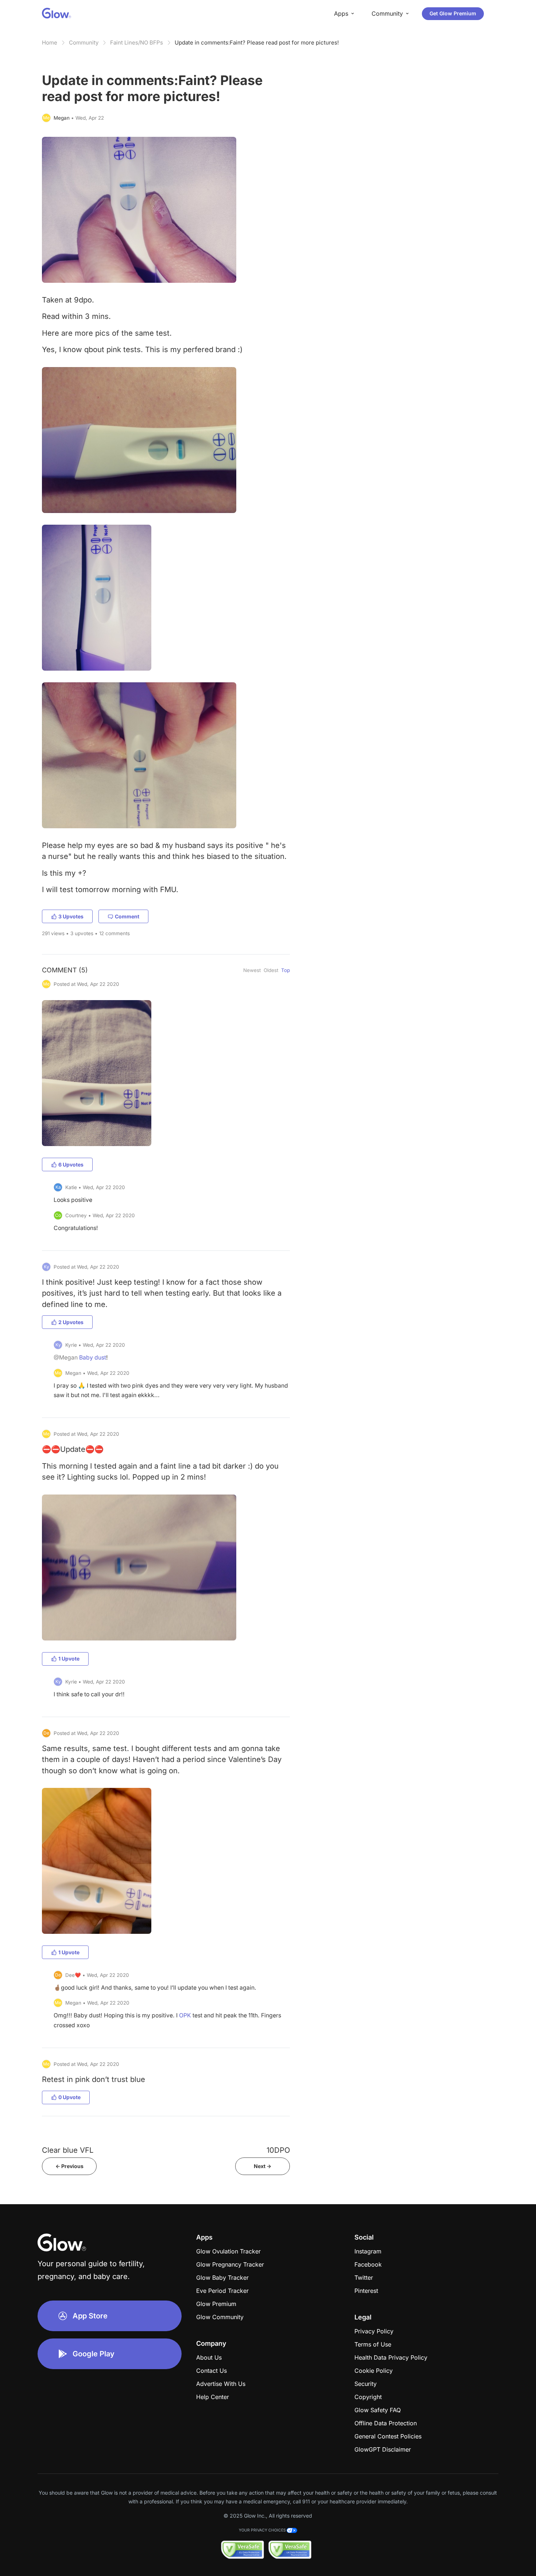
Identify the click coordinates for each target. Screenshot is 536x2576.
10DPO (278, 2150)
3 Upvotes (71, 916)
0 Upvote (69, 2097)
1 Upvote (69, 1659)
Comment (127, 916)
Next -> (263, 2166)
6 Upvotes (71, 1164)
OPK (185, 2015)
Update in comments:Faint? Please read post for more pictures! (257, 43)
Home (50, 43)
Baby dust (93, 1358)
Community (84, 43)
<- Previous (69, 2166)
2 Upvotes (71, 1322)
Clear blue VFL (68, 2150)
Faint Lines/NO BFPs (137, 43)
